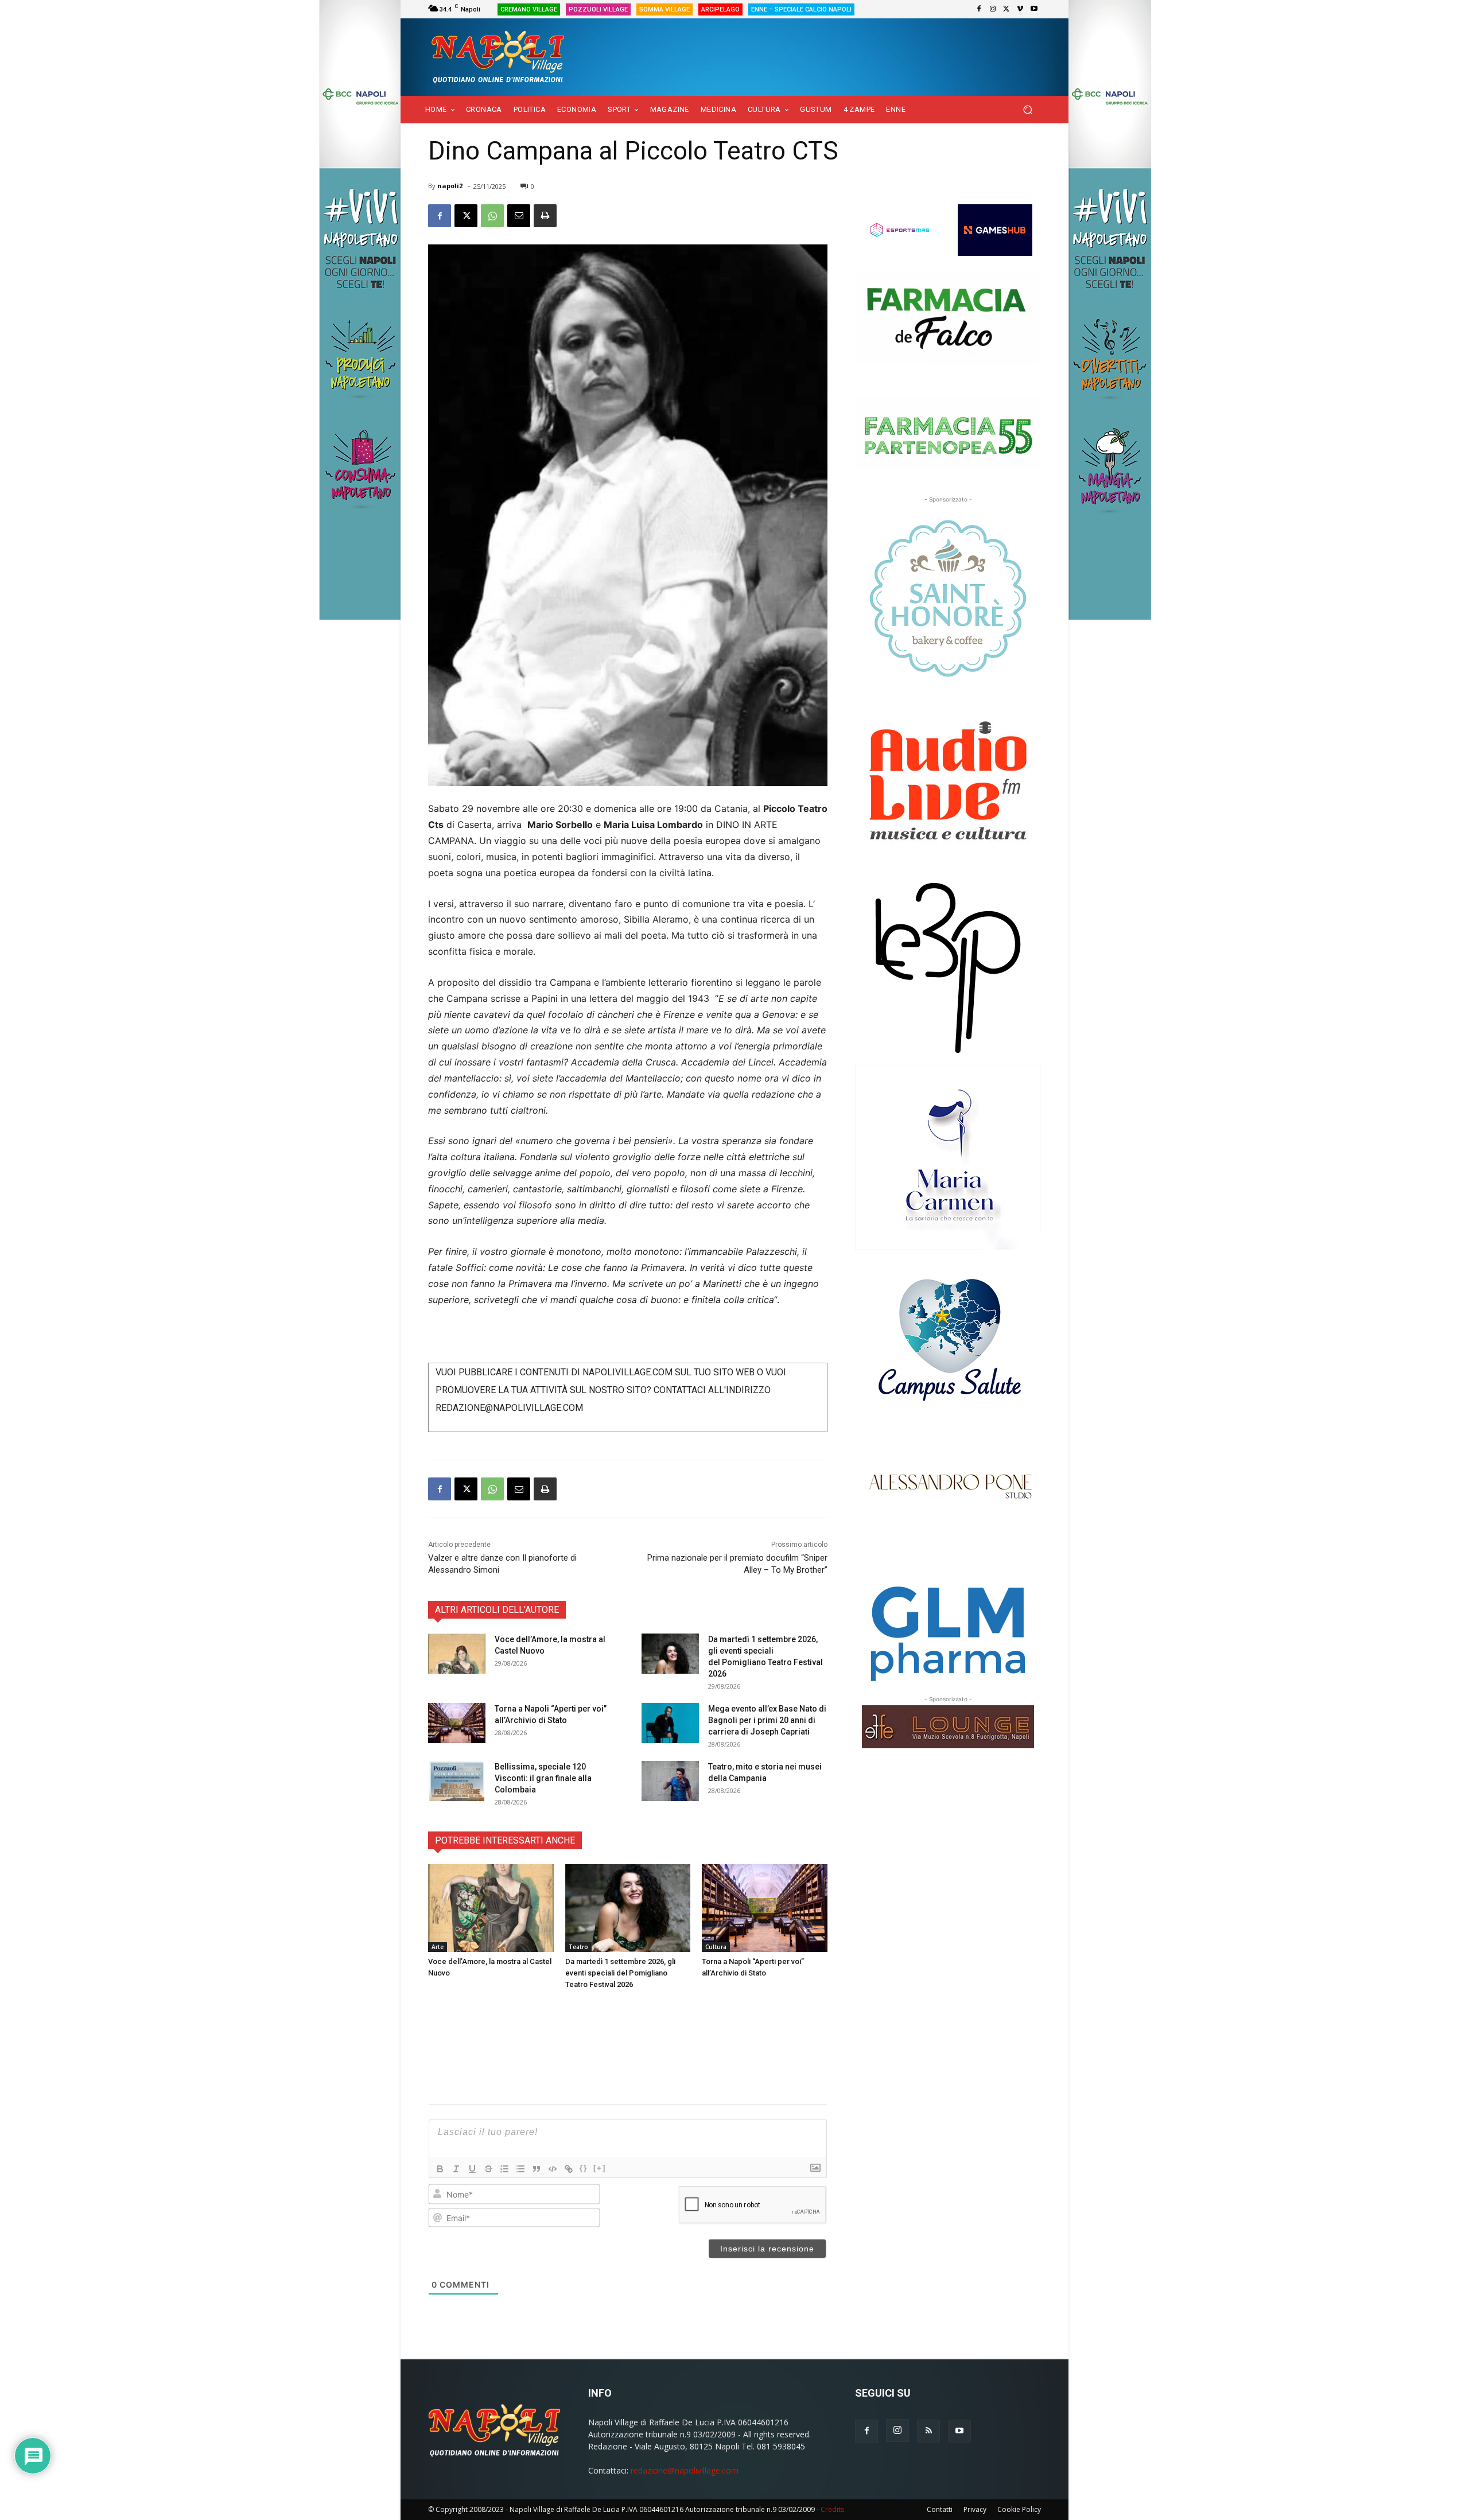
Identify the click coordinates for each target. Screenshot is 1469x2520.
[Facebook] (979, 9)
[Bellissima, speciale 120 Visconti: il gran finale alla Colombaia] (457, 1781)
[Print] (545, 216)
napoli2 (450, 186)
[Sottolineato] (472, 2169)
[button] (1027, 110)
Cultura (716, 1947)
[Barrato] (488, 2169)
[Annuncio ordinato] (504, 2169)
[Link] (569, 2169)
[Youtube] (1034, 9)
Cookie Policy (1019, 2509)
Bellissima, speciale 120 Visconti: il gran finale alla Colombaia (543, 1778)
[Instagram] (993, 9)
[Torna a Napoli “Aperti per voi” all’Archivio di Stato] (457, 1723)
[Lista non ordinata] (520, 2169)
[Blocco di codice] (553, 2169)
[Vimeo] (1020, 9)
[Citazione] (537, 2169)
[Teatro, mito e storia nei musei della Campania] (670, 1781)
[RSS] (928, 2431)
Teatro (578, 1947)
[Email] (519, 216)
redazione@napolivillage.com (685, 2470)
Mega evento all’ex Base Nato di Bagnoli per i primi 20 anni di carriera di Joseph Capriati (767, 1720)
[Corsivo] (456, 2169)
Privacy (975, 2509)
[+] (600, 2168)
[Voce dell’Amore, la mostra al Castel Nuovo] (457, 1654)
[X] (1006, 9)
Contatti (940, 2509)
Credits (832, 2509)
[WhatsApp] (492, 216)
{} (584, 2168)
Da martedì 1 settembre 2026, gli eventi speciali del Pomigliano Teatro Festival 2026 (620, 1973)
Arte (438, 1947)
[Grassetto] (440, 2169)
